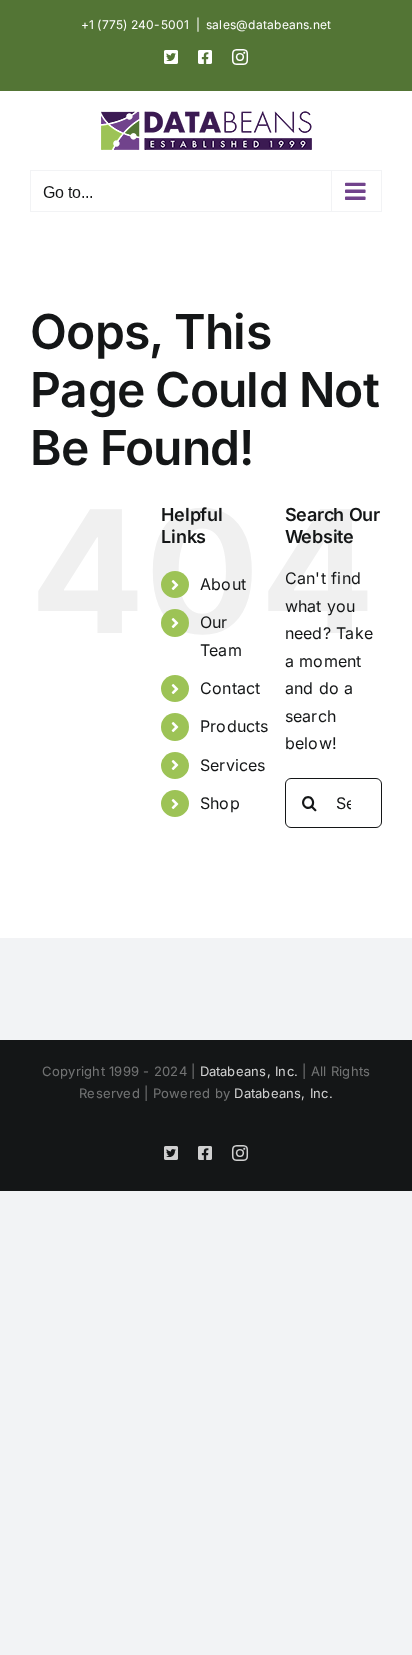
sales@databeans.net (269, 24)
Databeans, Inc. (249, 1071)
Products (234, 726)
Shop (220, 803)
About (223, 584)
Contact (230, 688)
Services (233, 765)
